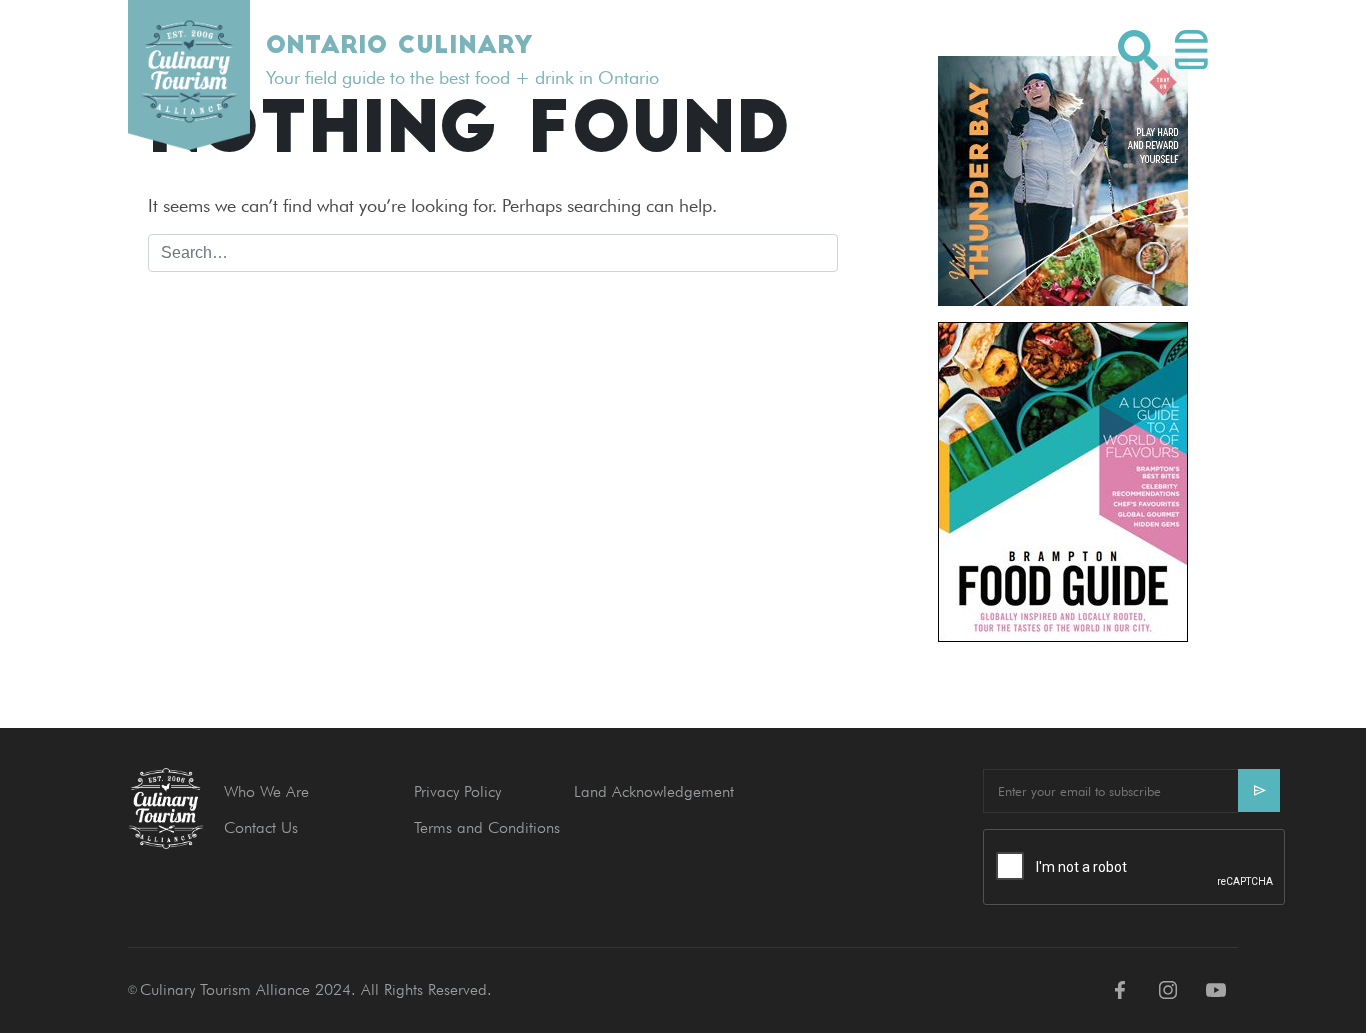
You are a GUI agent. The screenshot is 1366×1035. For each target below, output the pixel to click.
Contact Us (261, 827)
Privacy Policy (457, 791)
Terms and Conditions (487, 827)
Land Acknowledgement (654, 791)
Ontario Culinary (399, 47)
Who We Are (266, 791)
